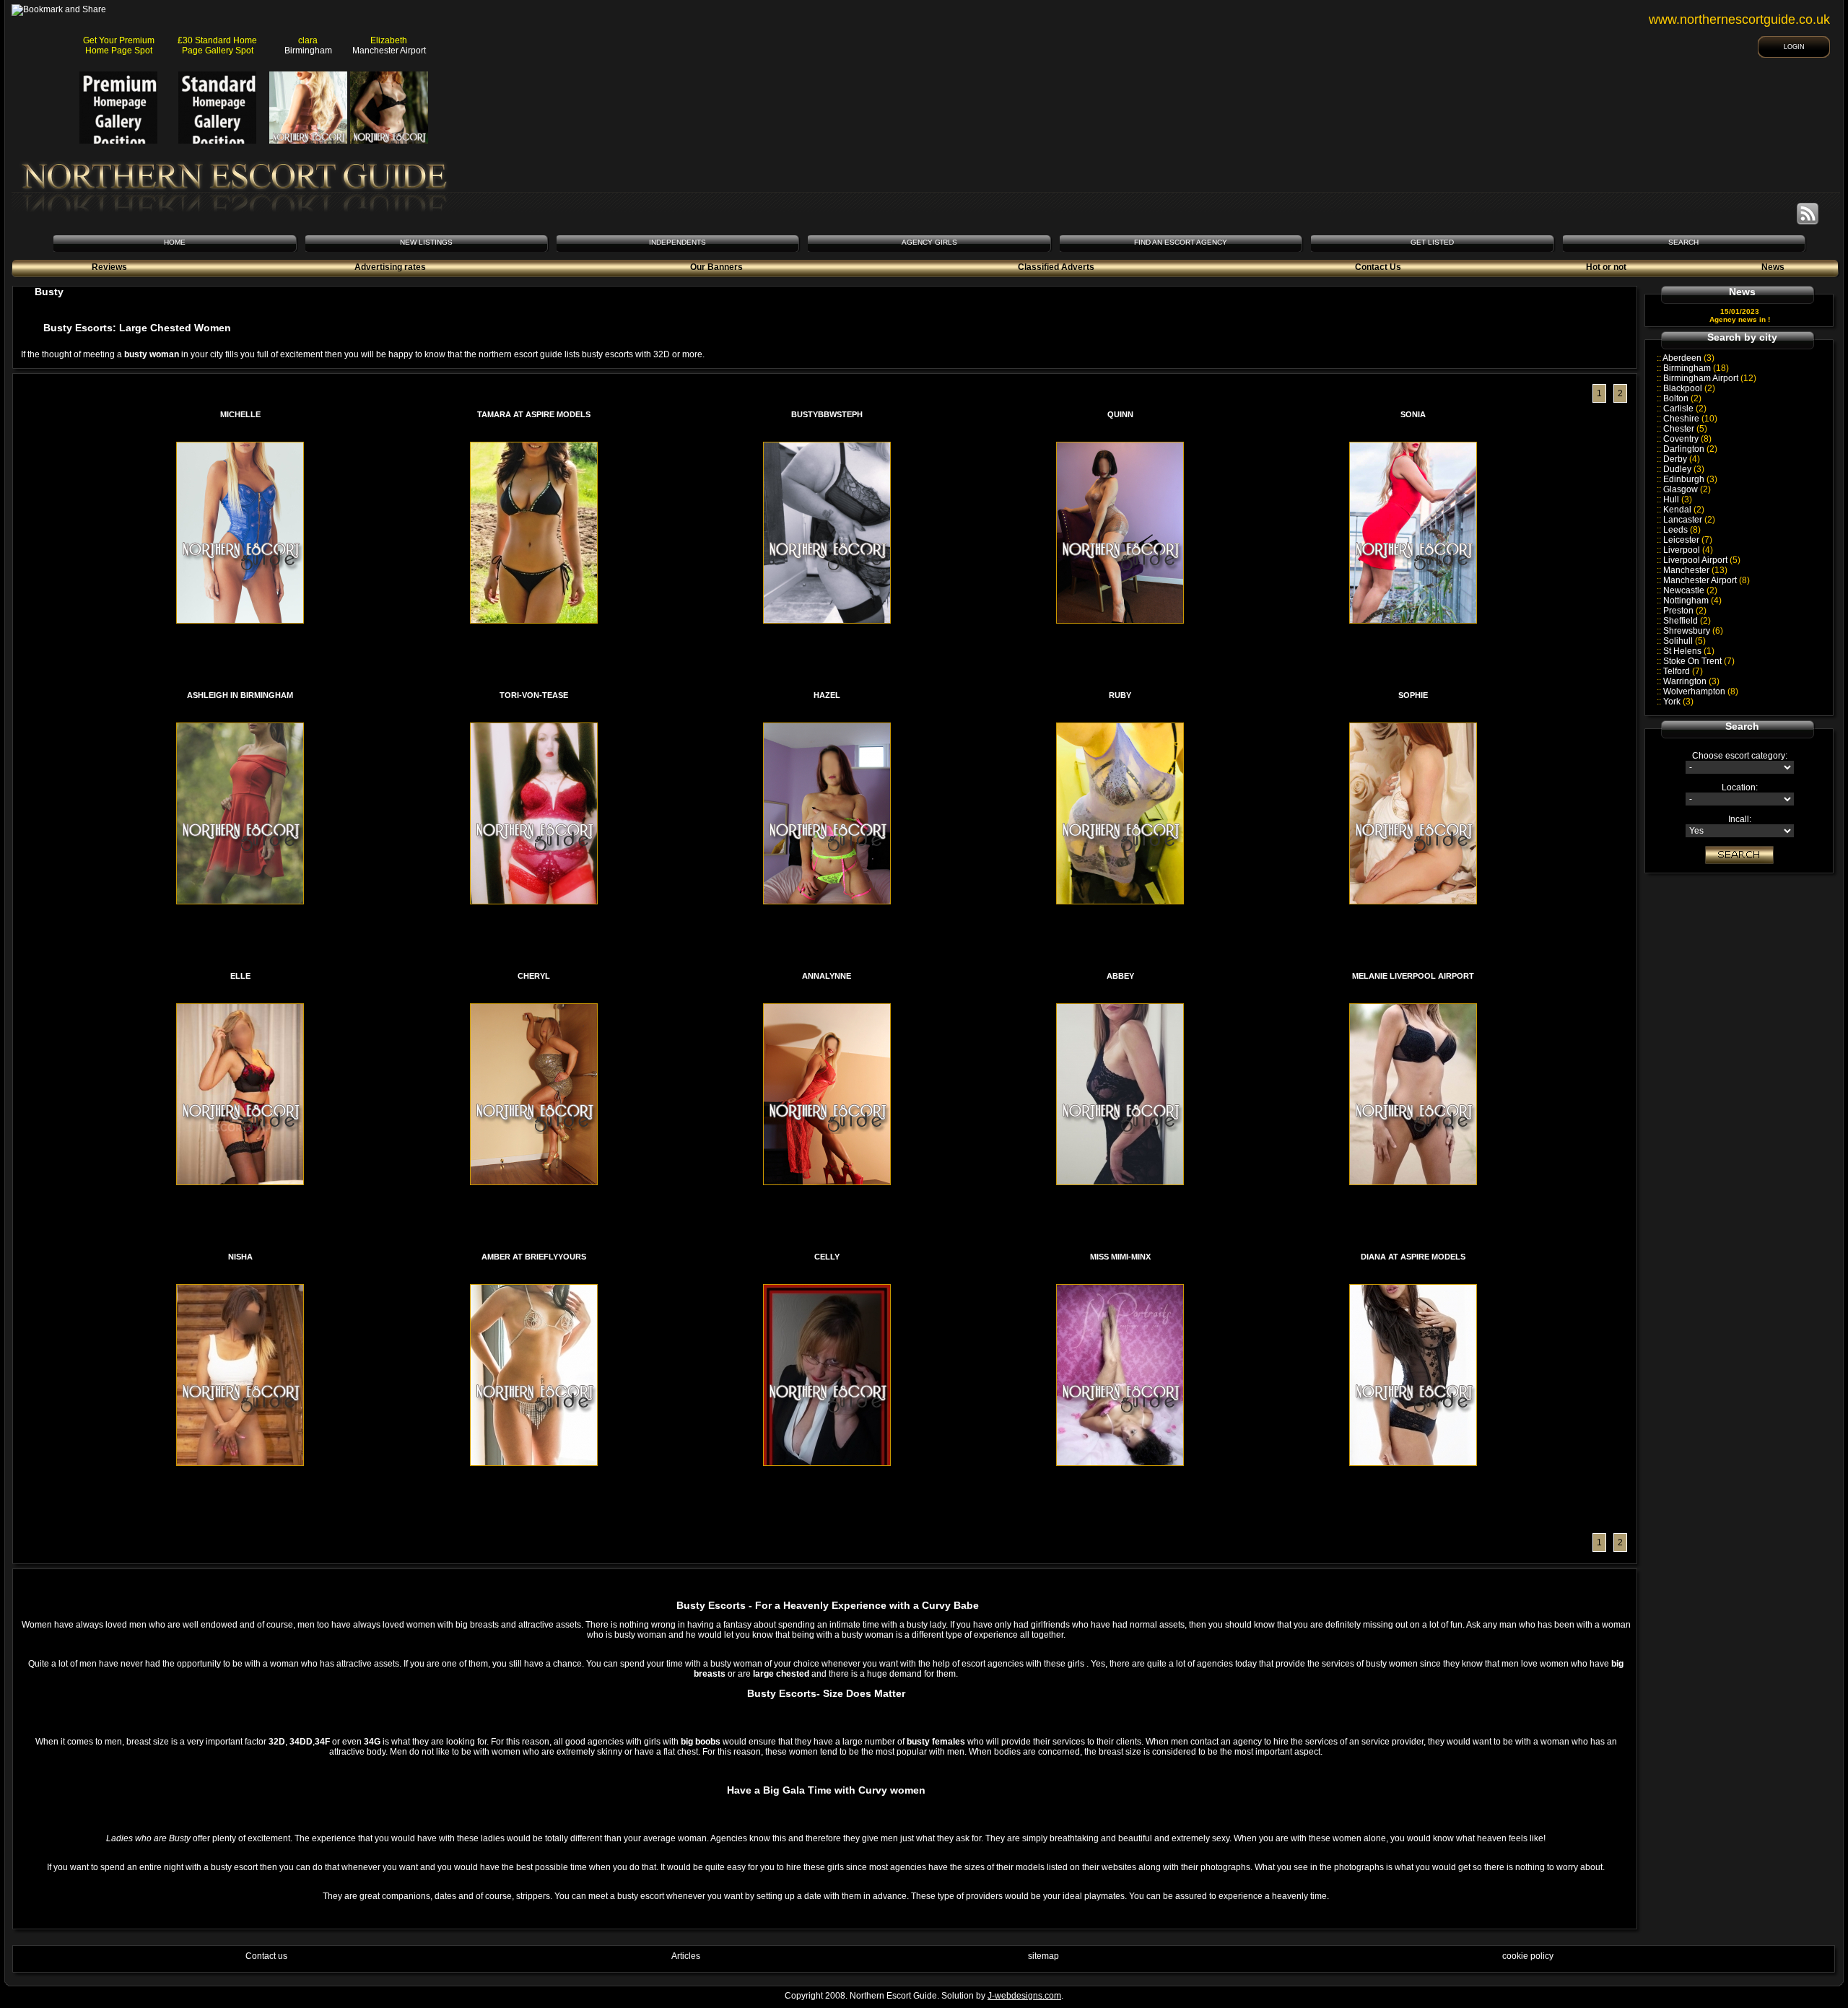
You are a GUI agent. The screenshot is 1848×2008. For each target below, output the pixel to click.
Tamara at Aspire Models (534, 414)
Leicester (1688, 540)
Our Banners (716, 267)
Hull (1678, 499)
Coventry (1687, 439)
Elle (240, 976)
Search (1683, 242)
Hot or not (1606, 267)
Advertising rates (390, 267)
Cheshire (1690, 419)
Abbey (1120, 976)
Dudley (1684, 469)
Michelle (240, 414)
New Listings (426, 242)
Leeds (1682, 530)
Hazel (827, 695)
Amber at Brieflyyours (534, 1257)
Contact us (266, 1956)
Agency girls (929, 242)
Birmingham (1696, 368)
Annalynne (827, 976)
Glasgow (1687, 489)
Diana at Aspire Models (1413, 1257)
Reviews (109, 267)
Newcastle (1690, 590)
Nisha (240, 1257)
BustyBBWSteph (827, 414)
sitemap (1043, 1956)
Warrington (1691, 681)
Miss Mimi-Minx (1120, 1257)
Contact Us (1378, 267)
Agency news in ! (1740, 319)
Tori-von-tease (534, 695)
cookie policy (1528, 1956)
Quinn (1120, 414)
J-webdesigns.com (1024, 1996)
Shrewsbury (1693, 631)
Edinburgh (1690, 479)
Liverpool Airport (1702, 560)
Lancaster (1689, 520)
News (1773, 267)
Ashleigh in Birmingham (240, 695)
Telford (1683, 671)
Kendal (1684, 510)
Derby (1682, 459)
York (1678, 702)
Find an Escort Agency (1181, 242)
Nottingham (1692, 601)
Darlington (1690, 449)
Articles (686, 1956)
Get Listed (1432, 242)
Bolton (1682, 398)
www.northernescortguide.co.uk (1739, 19)
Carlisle (1685, 409)
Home (175, 242)
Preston (1685, 611)
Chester (1685, 429)
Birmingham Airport (1710, 378)
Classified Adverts (1056, 267)
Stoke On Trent (1699, 661)
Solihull (1684, 641)
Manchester (1695, 570)
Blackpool (1689, 388)
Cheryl (534, 976)
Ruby (1120, 695)
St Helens (1689, 651)
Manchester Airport (1707, 580)
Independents (677, 242)
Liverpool (1688, 550)
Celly (827, 1257)
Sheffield (1687, 621)
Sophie (1413, 695)
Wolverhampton (1701, 691)
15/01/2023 (1740, 311)
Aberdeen (1688, 358)
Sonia (1413, 414)
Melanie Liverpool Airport (1413, 976)
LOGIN (1794, 47)
